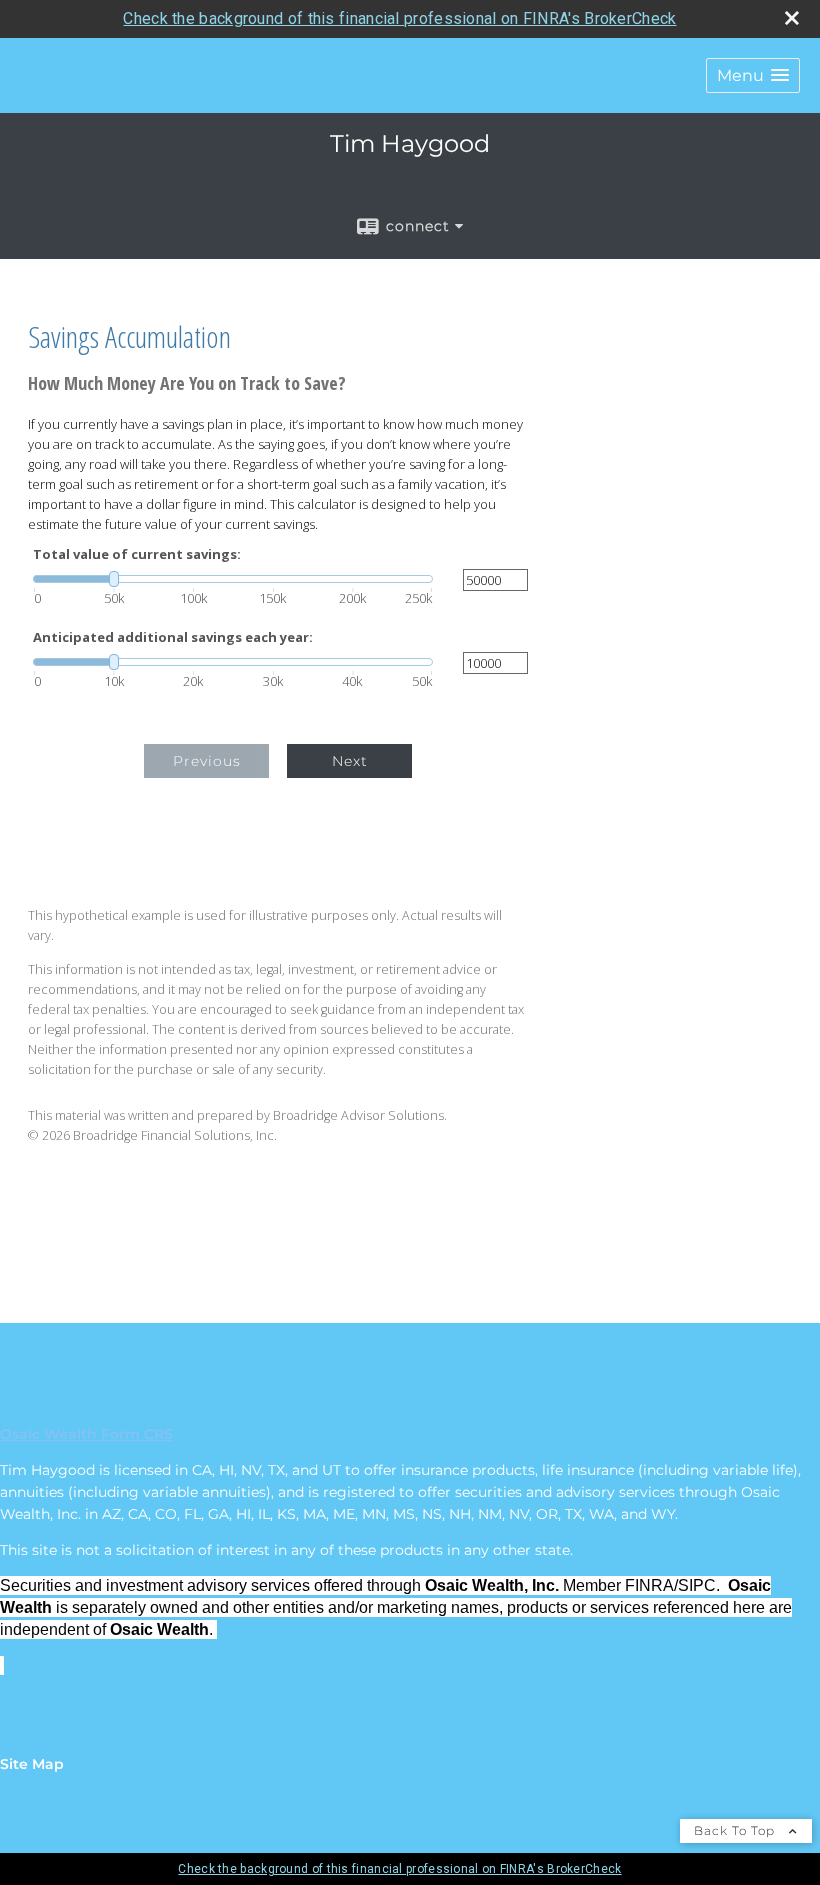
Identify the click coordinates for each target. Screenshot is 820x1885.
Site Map (32, 1764)
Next (350, 761)
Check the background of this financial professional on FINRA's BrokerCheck (399, 18)
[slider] (233, 579)
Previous (207, 761)
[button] (753, 75)
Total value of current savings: (137, 554)
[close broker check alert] (792, 18)
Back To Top (736, 1830)
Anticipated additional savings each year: (173, 637)
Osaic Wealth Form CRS (86, 1434)
